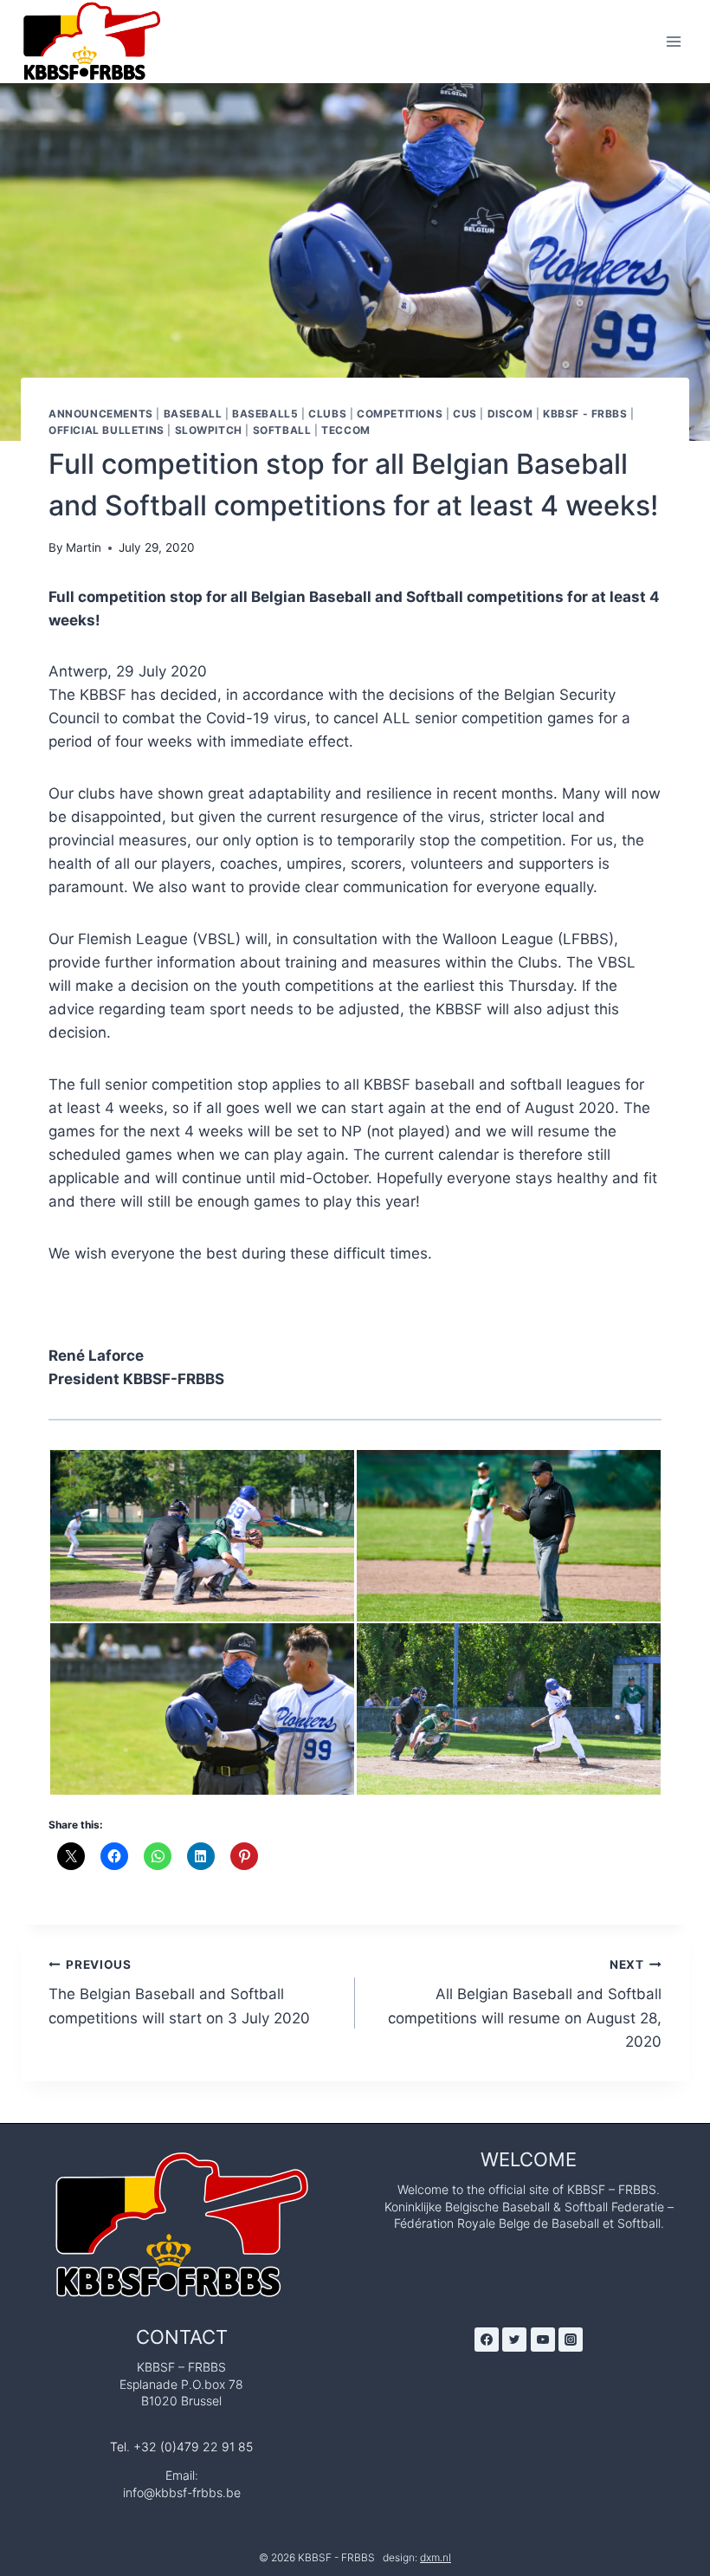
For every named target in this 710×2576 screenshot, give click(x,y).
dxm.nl (436, 2557)
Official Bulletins (106, 430)
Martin (84, 547)
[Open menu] (673, 41)
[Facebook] (487, 2340)
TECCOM (346, 430)
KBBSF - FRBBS (585, 414)
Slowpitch (209, 430)
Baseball (193, 414)
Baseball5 (265, 414)
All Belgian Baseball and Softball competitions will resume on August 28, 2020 (525, 2004)
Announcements (101, 414)
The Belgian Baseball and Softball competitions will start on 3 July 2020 (179, 1992)
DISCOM (510, 414)
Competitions (400, 414)
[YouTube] (543, 2340)
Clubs (327, 414)
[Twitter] (514, 2340)
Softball (282, 430)
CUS (465, 414)
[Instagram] (571, 2340)
